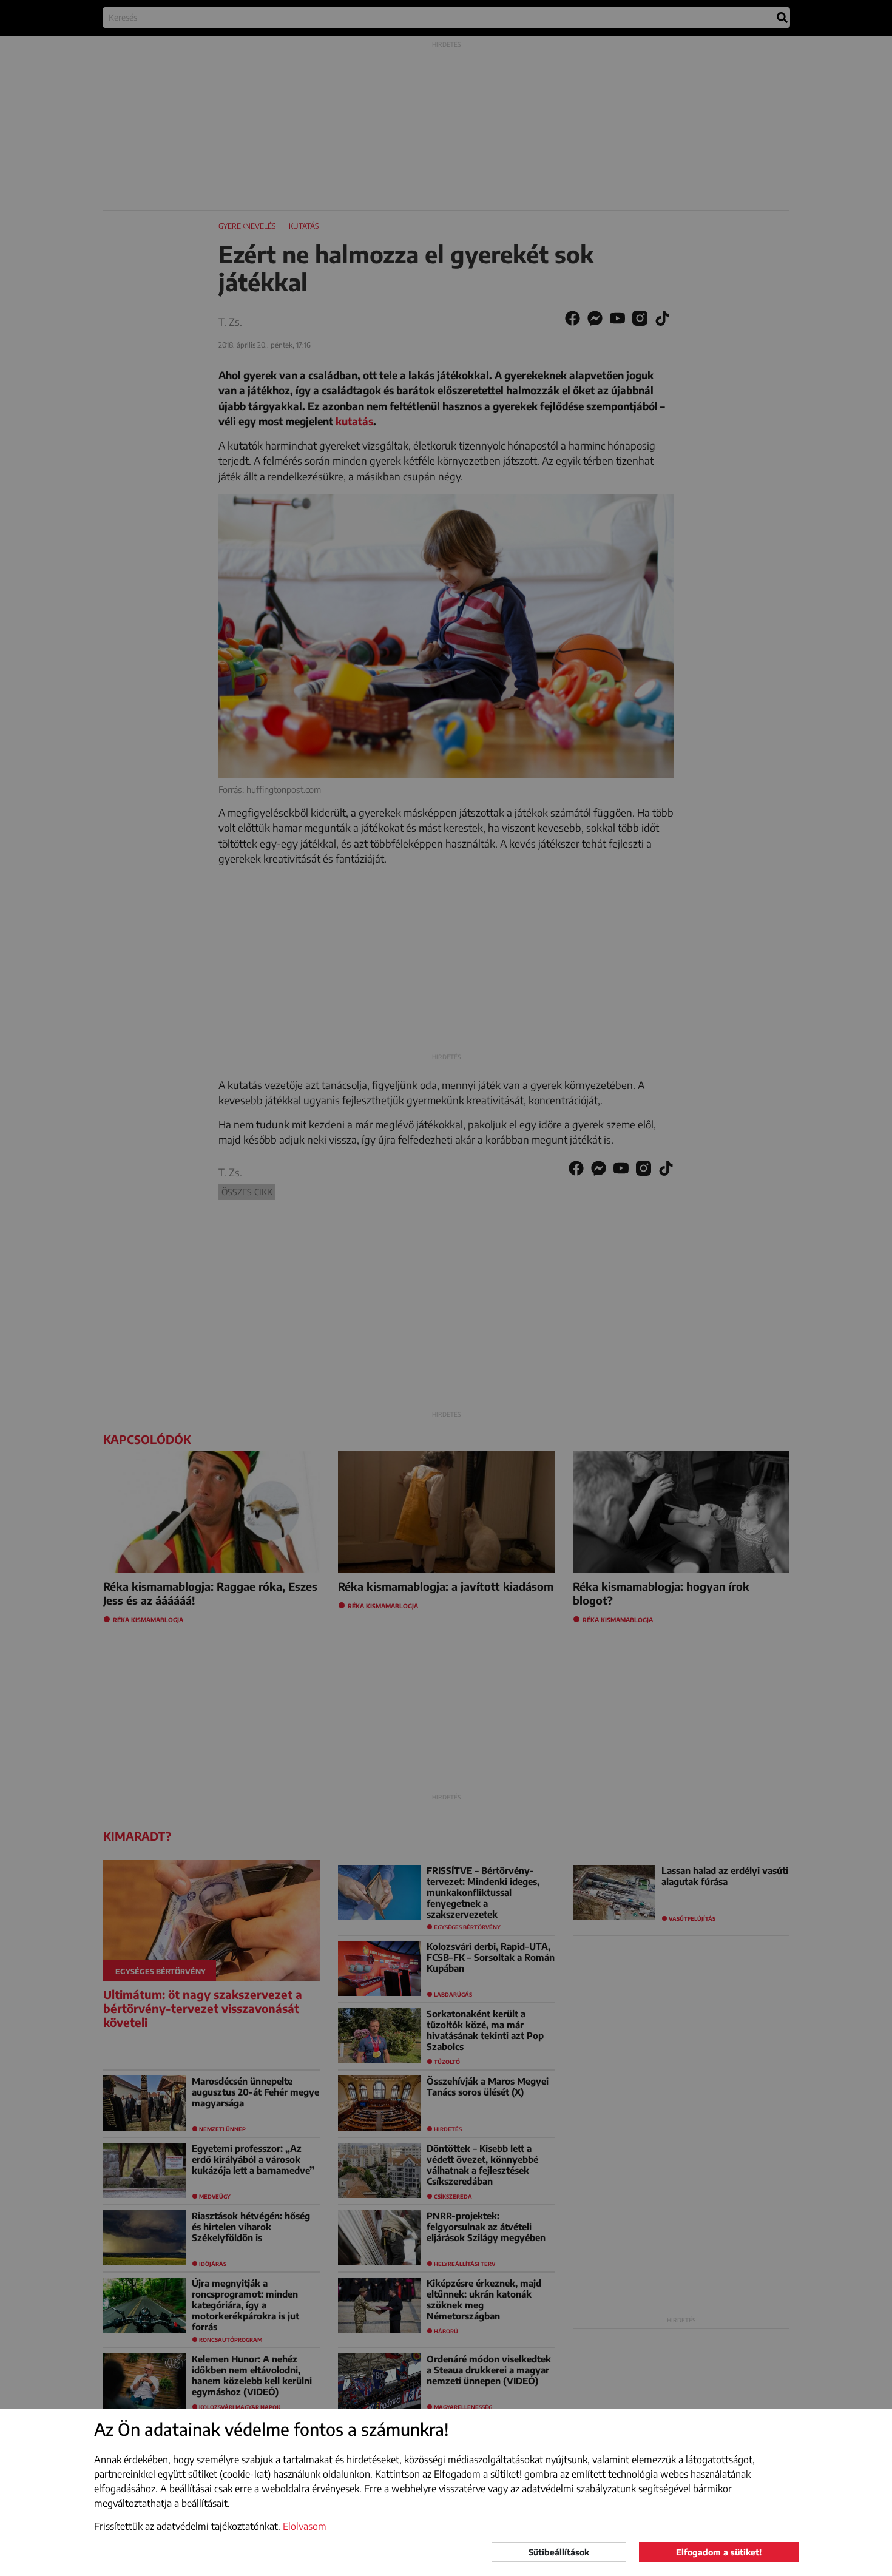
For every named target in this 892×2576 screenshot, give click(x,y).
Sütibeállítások (559, 2552)
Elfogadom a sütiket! (719, 2552)
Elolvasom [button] (305, 2526)
